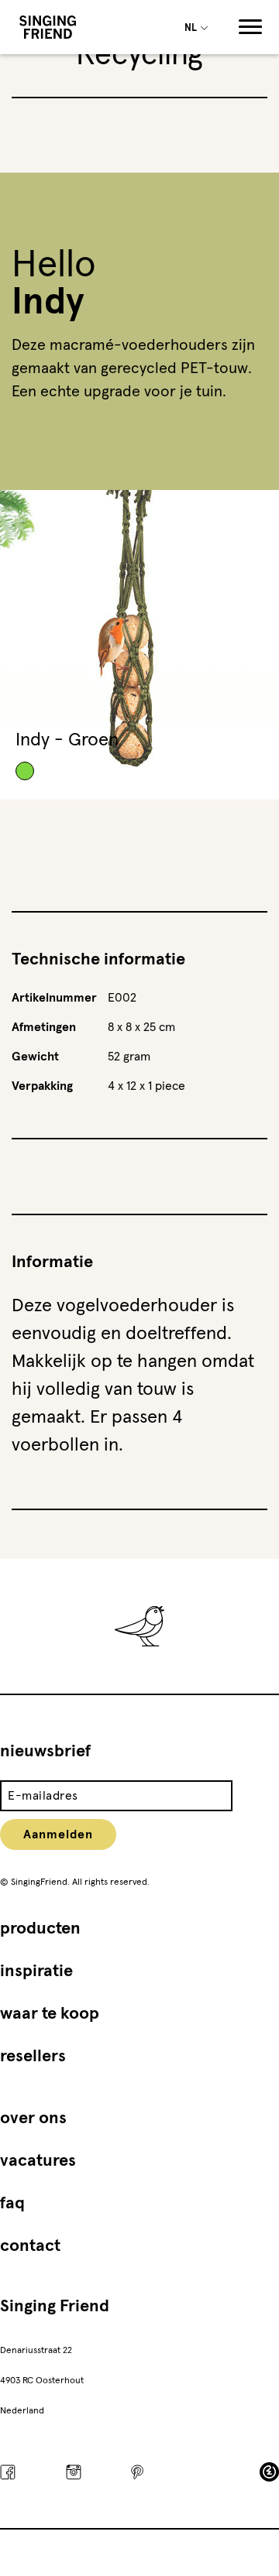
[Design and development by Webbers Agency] (269, 2472)
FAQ (12, 2204)
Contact (30, 2246)
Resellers (33, 2057)
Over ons (33, 2119)
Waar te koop (50, 2014)
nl (192, 28)
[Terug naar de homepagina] (48, 27)
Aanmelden (58, 1834)
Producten (40, 1929)
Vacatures (38, 2161)
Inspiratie (36, 1971)
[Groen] (25, 771)
